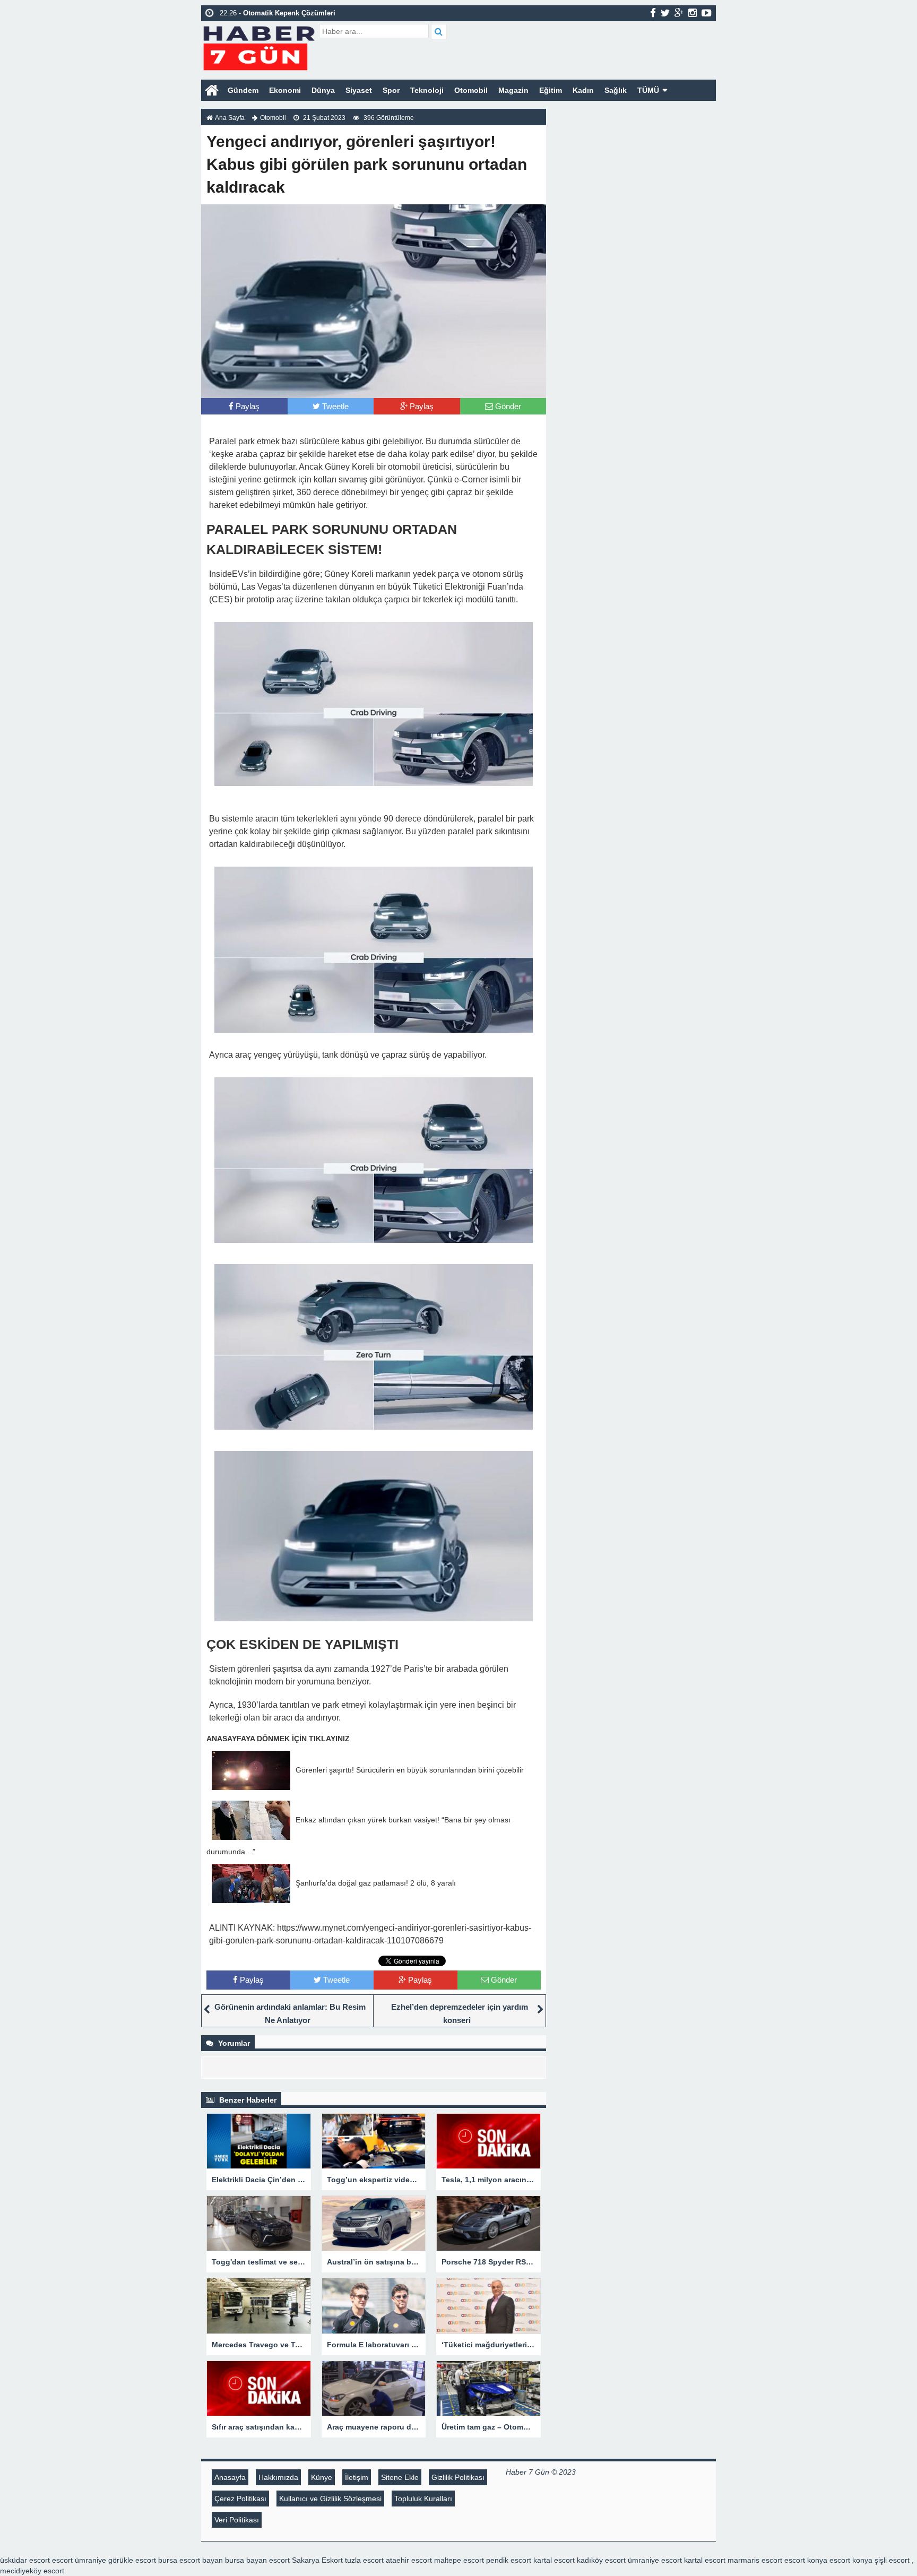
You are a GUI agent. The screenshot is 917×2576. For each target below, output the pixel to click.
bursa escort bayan (191, 2560)
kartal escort (554, 2560)
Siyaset (359, 90)
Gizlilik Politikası (458, 2477)
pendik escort (509, 2560)
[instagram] (693, 13)
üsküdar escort (25, 2560)
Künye (322, 2477)
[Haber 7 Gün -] (259, 46)
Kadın (583, 90)
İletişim (357, 2477)
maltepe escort (459, 2560)
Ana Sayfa (230, 118)
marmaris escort (755, 2560)
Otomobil (471, 90)
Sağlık (616, 90)
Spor (391, 90)
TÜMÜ (648, 90)
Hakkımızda (278, 2477)
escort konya (806, 2560)
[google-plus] (679, 13)
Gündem (243, 90)
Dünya (323, 90)
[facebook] (653, 13)
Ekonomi (285, 90)
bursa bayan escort (257, 2560)
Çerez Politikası (240, 2499)
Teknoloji (427, 90)
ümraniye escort (655, 2560)
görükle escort (132, 2560)
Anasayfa (230, 2477)
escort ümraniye (79, 2560)
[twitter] (665, 13)
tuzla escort (364, 2560)
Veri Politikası (237, 2520)
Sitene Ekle (400, 2477)
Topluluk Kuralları (423, 2499)
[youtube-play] (707, 13)
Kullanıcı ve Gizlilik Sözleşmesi (330, 2499)
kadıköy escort (601, 2560)
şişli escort (892, 2560)
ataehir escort (409, 2560)
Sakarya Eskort (317, 2560)
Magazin (513, 90)
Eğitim (551, 90)
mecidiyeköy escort (32, 2571)
